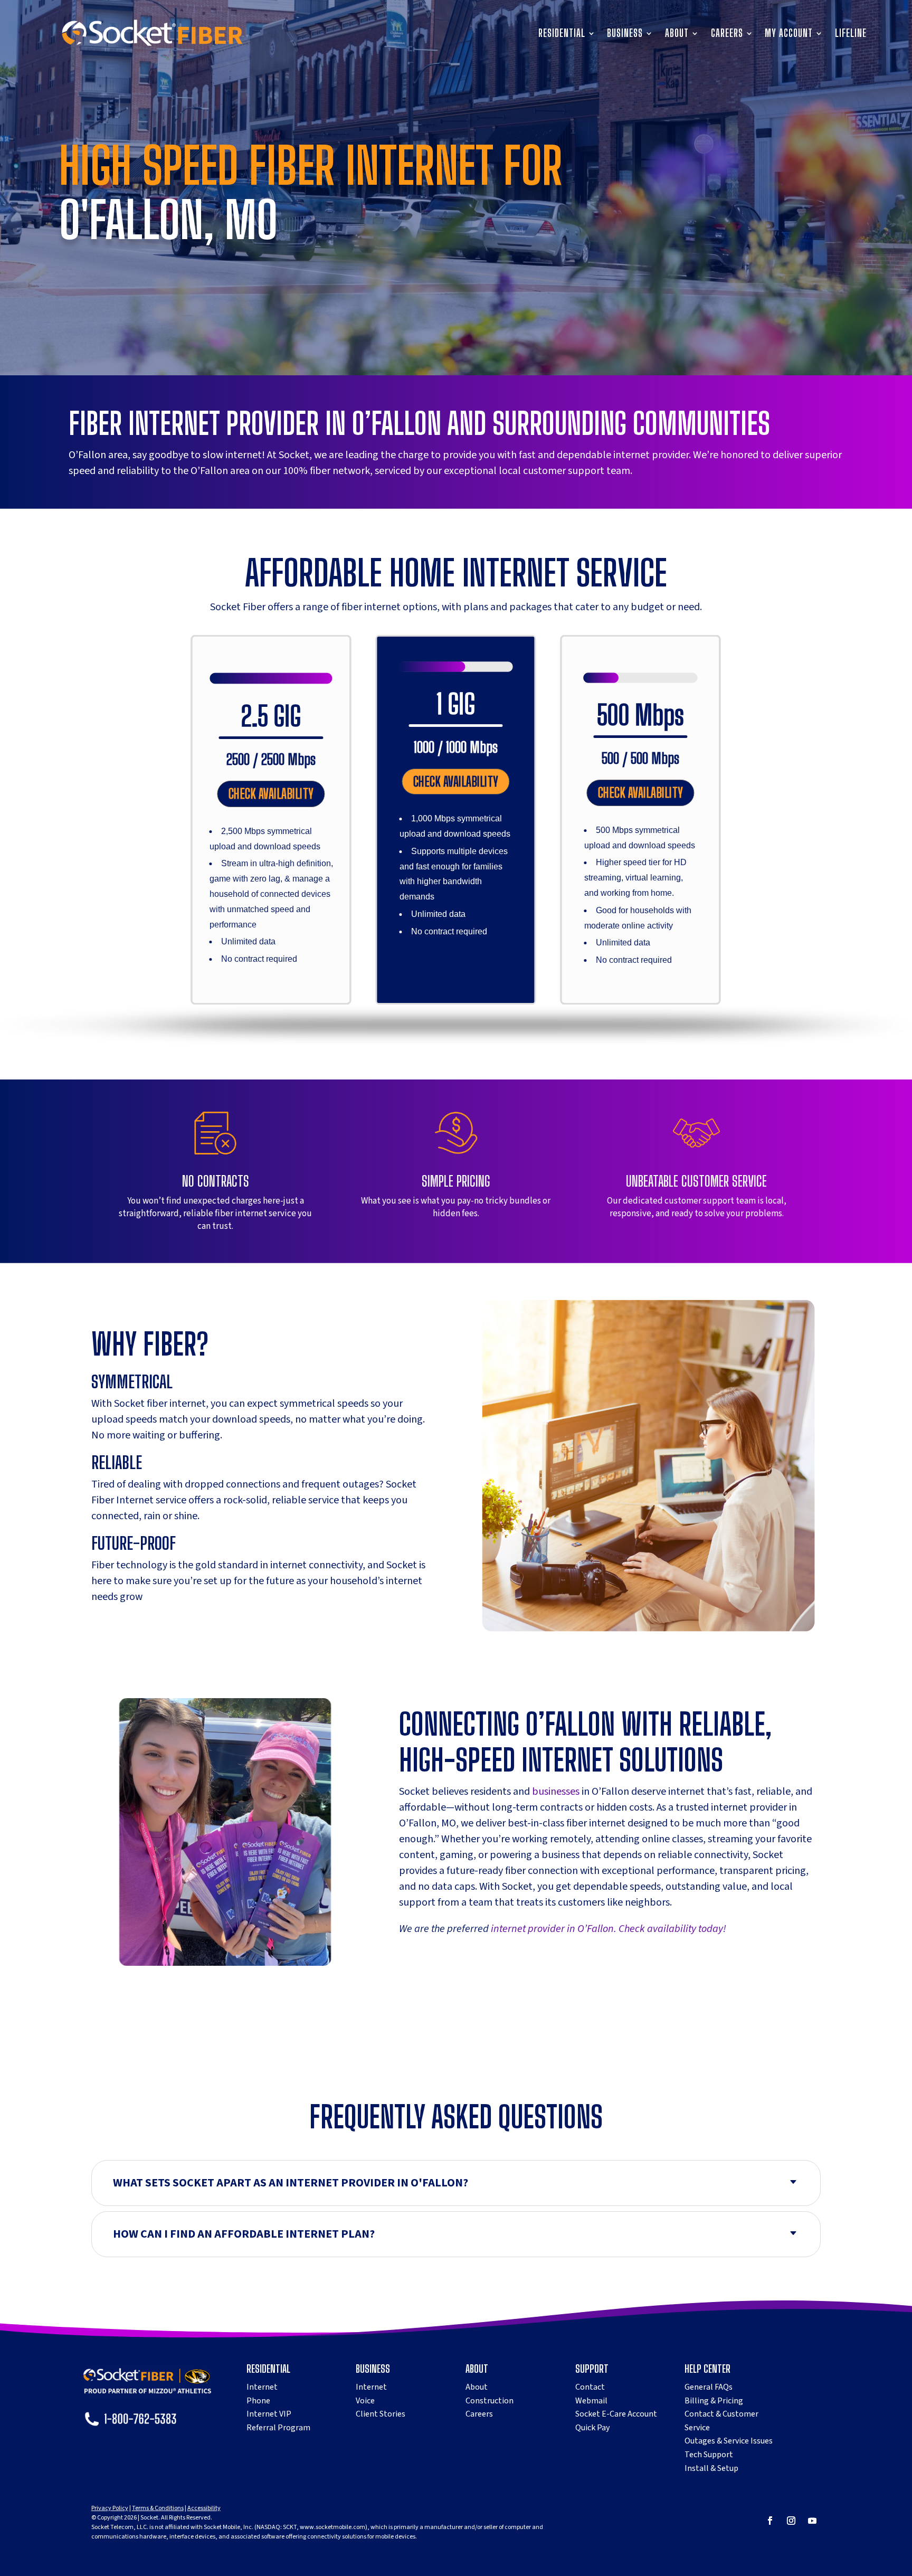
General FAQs (709, 2387)
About (677, 34)
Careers (727, 34)
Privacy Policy (110, 2508)
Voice (365, 2401)
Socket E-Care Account (616, 2414)
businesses (556, 1792)
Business (625, 34)
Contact (590, 2387)
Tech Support (709, 2455)
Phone (258, 2401)
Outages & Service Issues (729, 2441)
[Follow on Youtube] (812, 2521)
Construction (490, 2401)
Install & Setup (711, 2468)
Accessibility (204, 2508)
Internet (262, 2387)
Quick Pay (592, 2428)
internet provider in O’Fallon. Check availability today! (607, 1929)
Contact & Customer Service (721, 2421)
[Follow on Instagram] (791, 2521)
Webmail (591, 2401)
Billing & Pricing (714, 2401)
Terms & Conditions (158, 2508)
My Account (789, 34)
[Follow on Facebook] (770, 2521)
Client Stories (381, 2414)
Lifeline (851, 34)
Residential (562, 34)
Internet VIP (269, 2414)
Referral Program (278, 2428)
